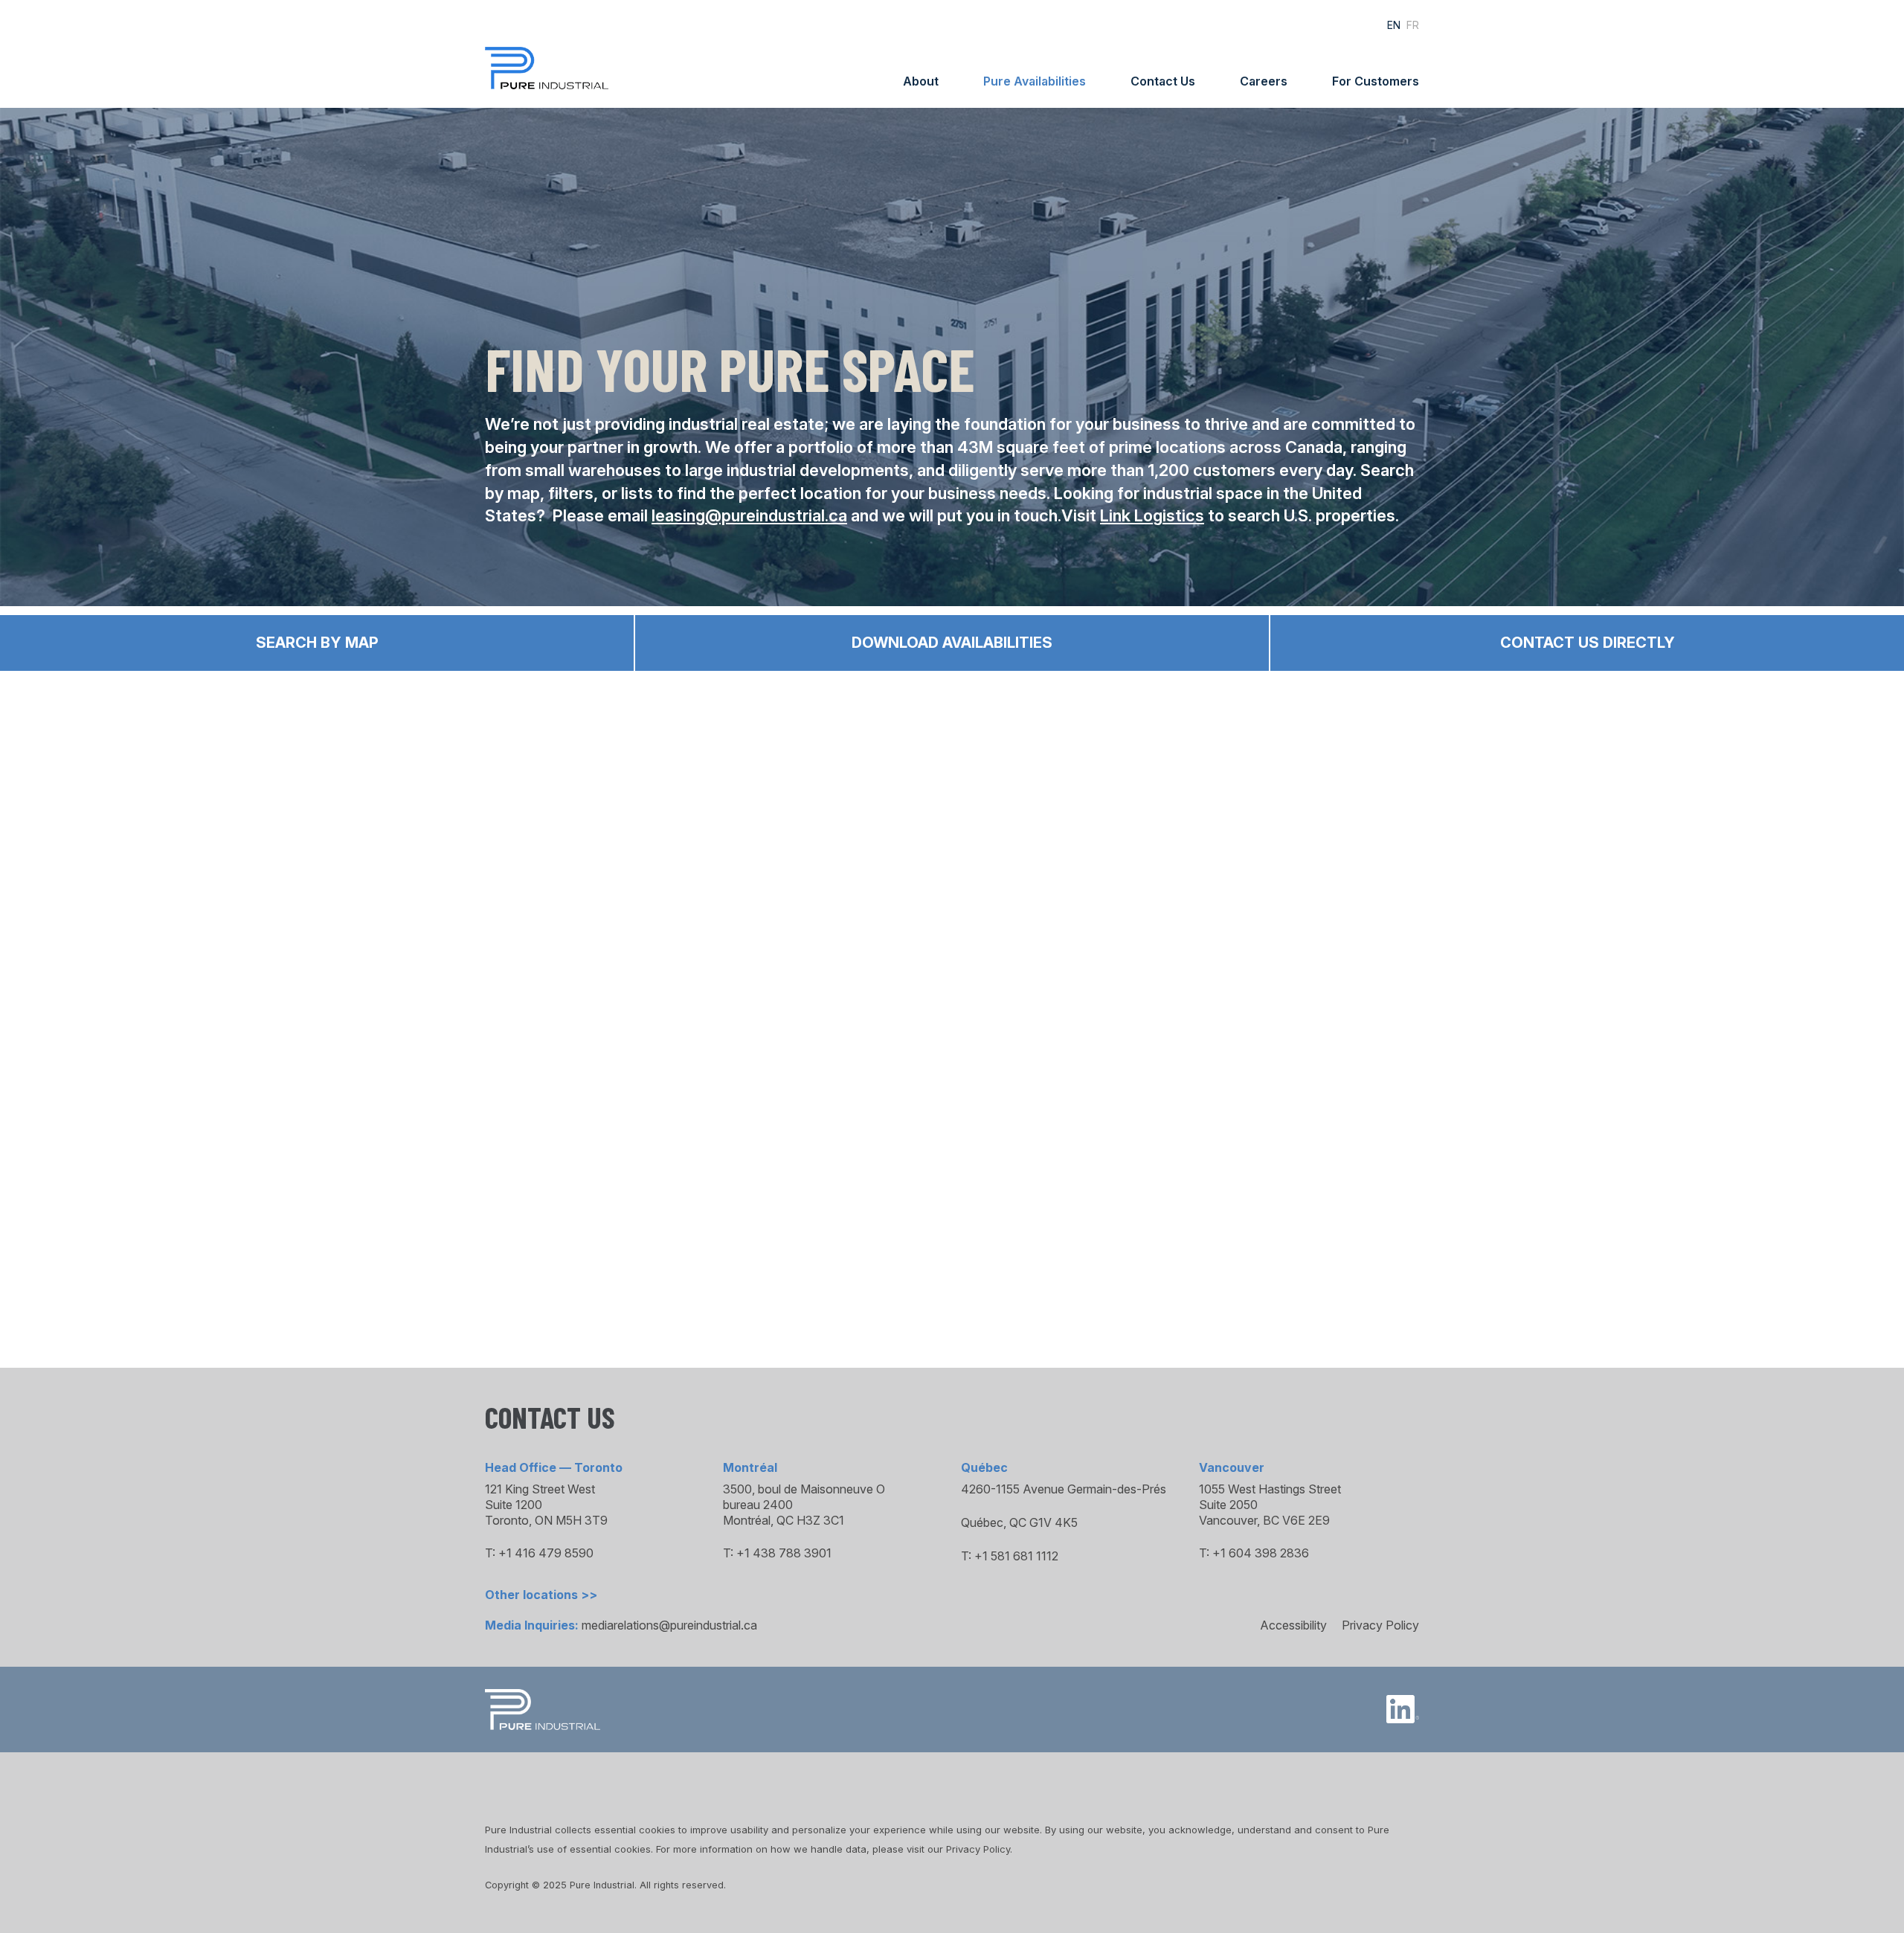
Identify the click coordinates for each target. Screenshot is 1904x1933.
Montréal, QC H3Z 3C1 (784, 1520)
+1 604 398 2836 (1261, 1553)
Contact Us (1163, 81)
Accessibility (1293, 1625)
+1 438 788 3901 (784, 1553)
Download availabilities (952, 643)
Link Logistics (1152, 515)
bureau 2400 (758, 1505)
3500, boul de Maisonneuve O (804, 1489)
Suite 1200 (514, 1505)
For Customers (1376, 81)
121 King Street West (540, 1489)
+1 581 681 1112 (1016, 1556)
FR (1413, 25)
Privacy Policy (1380, 1625)
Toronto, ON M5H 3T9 (546, 1520)
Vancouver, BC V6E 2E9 (1264, 1520)
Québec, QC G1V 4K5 (1019, 1522)
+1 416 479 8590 (546, 1553)
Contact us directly (1588, 643)
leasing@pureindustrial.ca (749, 515)
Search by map (317, 643)
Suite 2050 (1228, 1505)
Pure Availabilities (1035, 81)
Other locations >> (541, 1595)
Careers (1264, 81)
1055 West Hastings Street (1270, 1489)
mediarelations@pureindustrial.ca (669, 1625)
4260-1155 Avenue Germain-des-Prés (1064, 1489)
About (921, 81)
